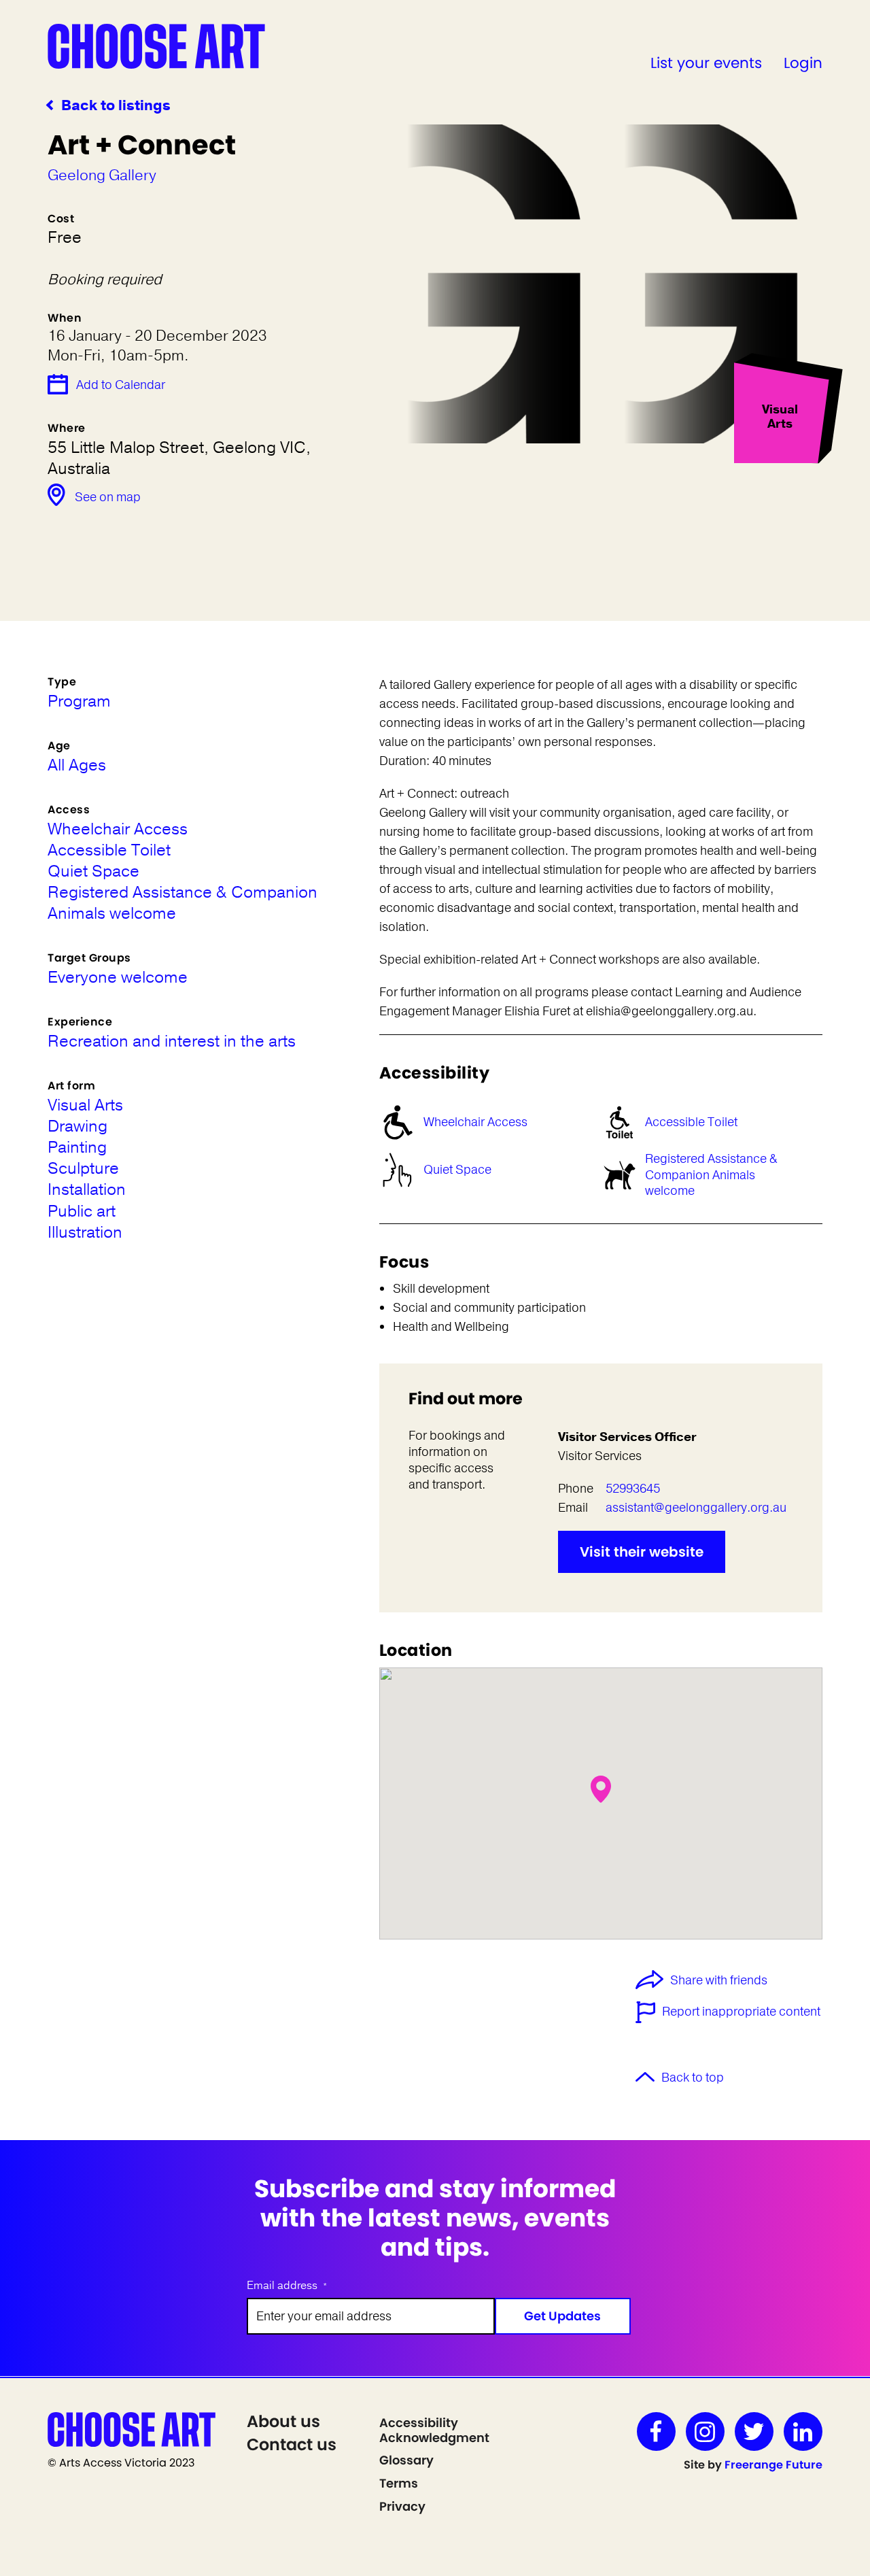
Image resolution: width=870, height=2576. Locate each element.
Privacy (402, 2506)
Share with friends (719, 1981)
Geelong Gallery (102, 175)
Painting (77, 1148)
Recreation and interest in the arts (172, 1041)
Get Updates (562, 2316)
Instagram (705, 2431)
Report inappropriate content (741, 2012)
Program (79, 701)
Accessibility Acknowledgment (434, 2430)
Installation (87, 1190)
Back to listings (116, 106)
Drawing (77, 1126)
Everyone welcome (118, 978)
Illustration (85, 1233)
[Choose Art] (156, 46)
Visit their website (642, 1552)
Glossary (406, 2460)
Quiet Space (457, 1170)
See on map (108, 497)
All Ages (77, 765)
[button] (601, 1789)
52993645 (633, 1489)
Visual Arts (85, 1105)
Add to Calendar (121, 385)
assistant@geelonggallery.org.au (696, 1508)
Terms (399, 2483)
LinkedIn (803, 2431)
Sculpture (83, 1169)
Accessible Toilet (691, 1122)
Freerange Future (773, 2465)
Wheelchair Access (475, 1122)
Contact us (292, 2444)
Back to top (693, 2078)
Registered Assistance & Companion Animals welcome (711, 1175)
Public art (82, 1211)
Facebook (656, 2431)
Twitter (754, 2431)
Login (803, 63)
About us (283, 2421)
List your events (706, 63)
